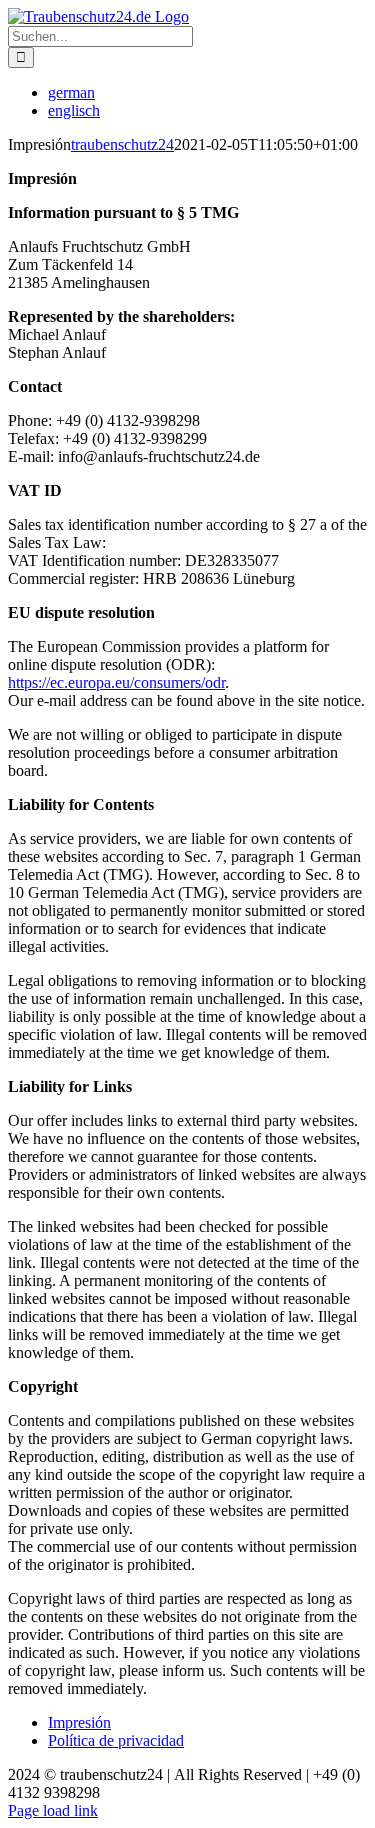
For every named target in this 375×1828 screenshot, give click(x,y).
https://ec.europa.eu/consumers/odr (116, 682)
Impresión (79, 1722)
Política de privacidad (116, 1740)
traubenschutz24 (122, 144)
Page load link (53, 1810)
